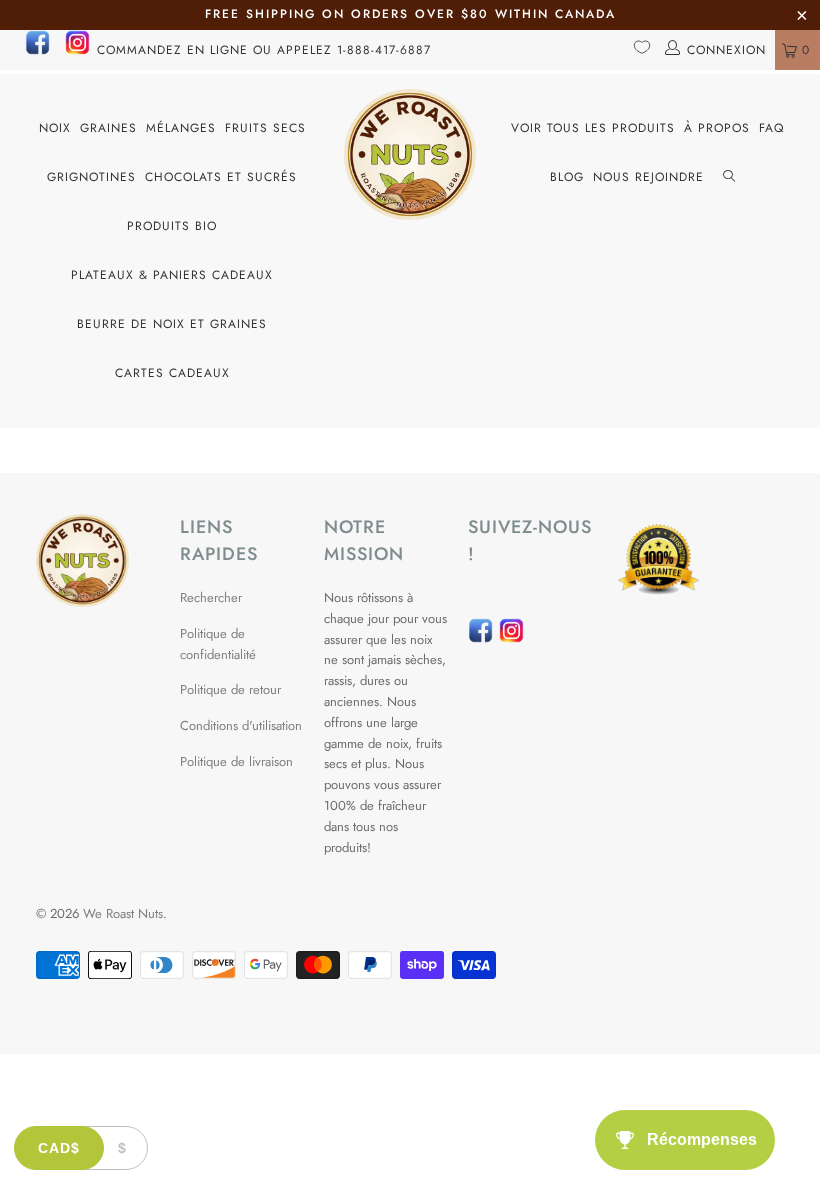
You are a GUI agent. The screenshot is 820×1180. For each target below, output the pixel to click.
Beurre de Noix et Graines (172, 324)
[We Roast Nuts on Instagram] (77, 51)
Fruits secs (265, 128)
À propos (717, 128)
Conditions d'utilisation (241, 725)
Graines (108, 128)
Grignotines (91, 177)
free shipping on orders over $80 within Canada (410, 14)
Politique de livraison (236, 761)
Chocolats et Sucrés (221, 177)
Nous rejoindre (648, 177)
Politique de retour (230, 689)
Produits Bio (172, 226)
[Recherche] (729, 177)
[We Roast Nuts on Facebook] (37, 51)
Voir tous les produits (593, 128)
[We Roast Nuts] (409, 154)
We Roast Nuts (123, 913)
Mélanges (181, 128)
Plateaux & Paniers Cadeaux (172, 275)
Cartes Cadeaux (172, 373)
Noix (55, 128)
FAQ (771, 128)
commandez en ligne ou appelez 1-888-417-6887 (264, 50)
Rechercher (211, 597)
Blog (567, 177)
